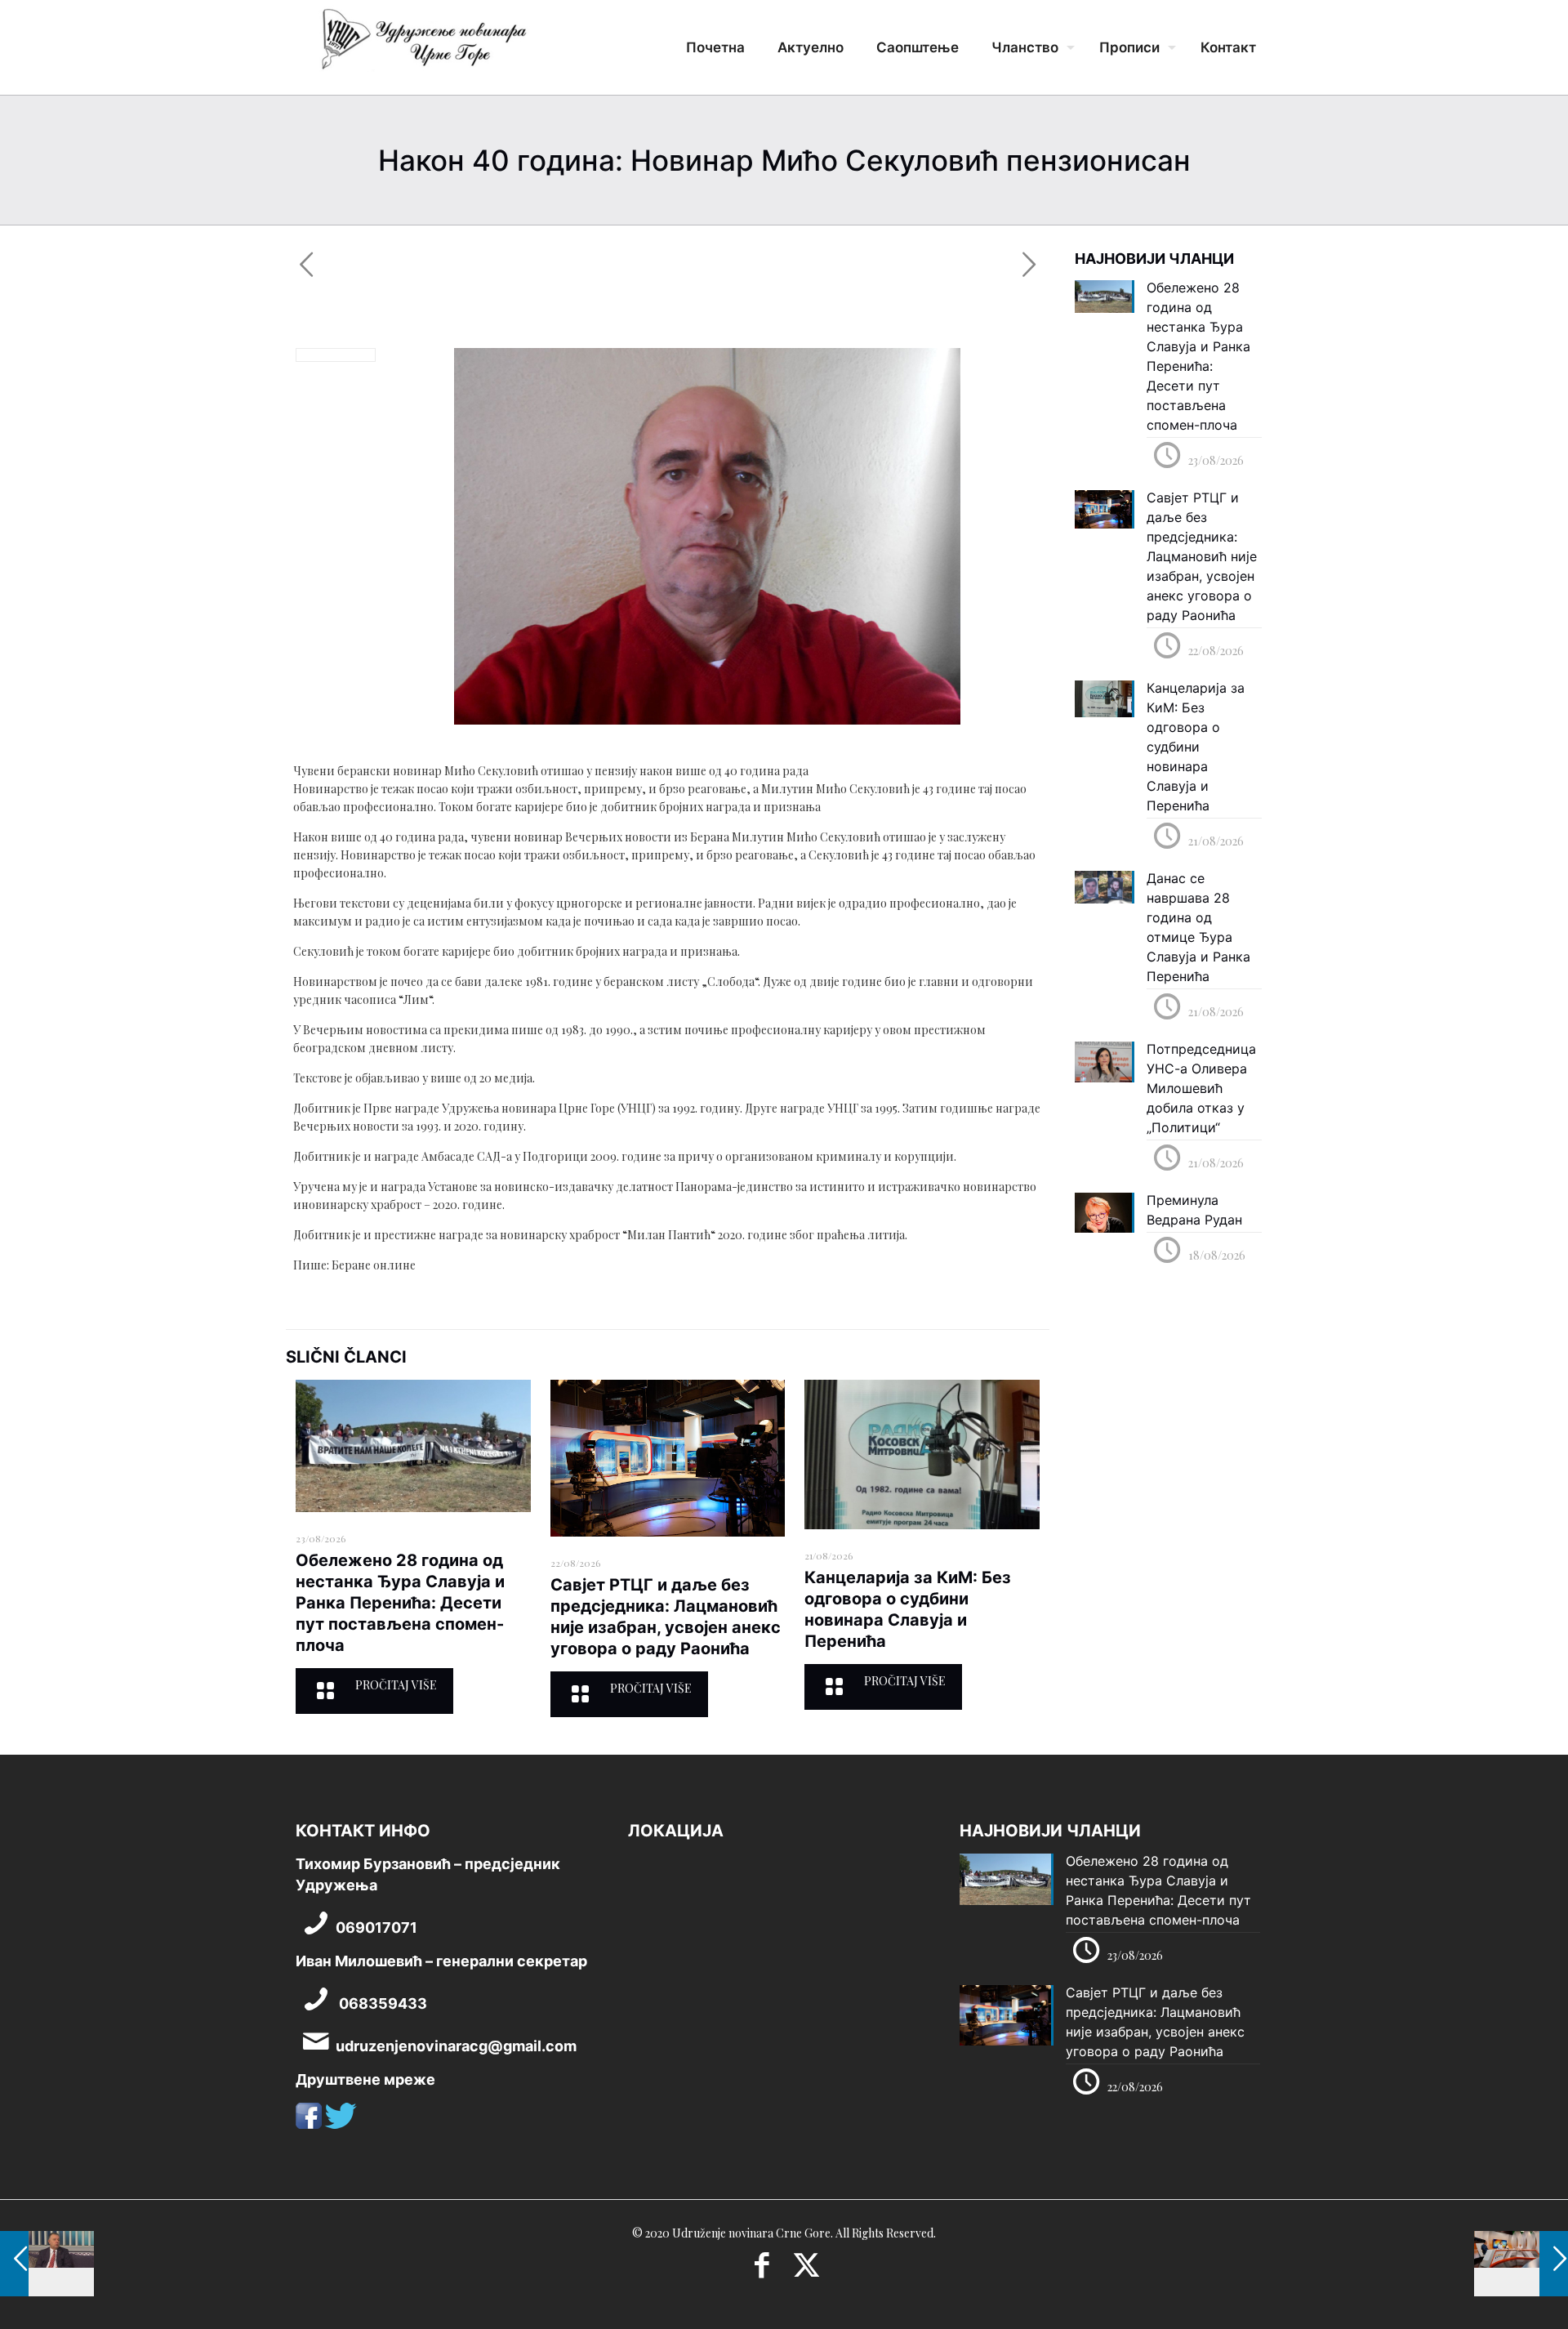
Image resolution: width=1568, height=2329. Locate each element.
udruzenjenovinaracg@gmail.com (456, 2046)
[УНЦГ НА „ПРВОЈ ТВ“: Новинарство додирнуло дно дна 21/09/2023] (1521, 2264)
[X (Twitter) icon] (806, 2270)
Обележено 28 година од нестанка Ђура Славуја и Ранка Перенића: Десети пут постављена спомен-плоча (400, 1603)
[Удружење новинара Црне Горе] (423, 45)
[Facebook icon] (762, 2270)
